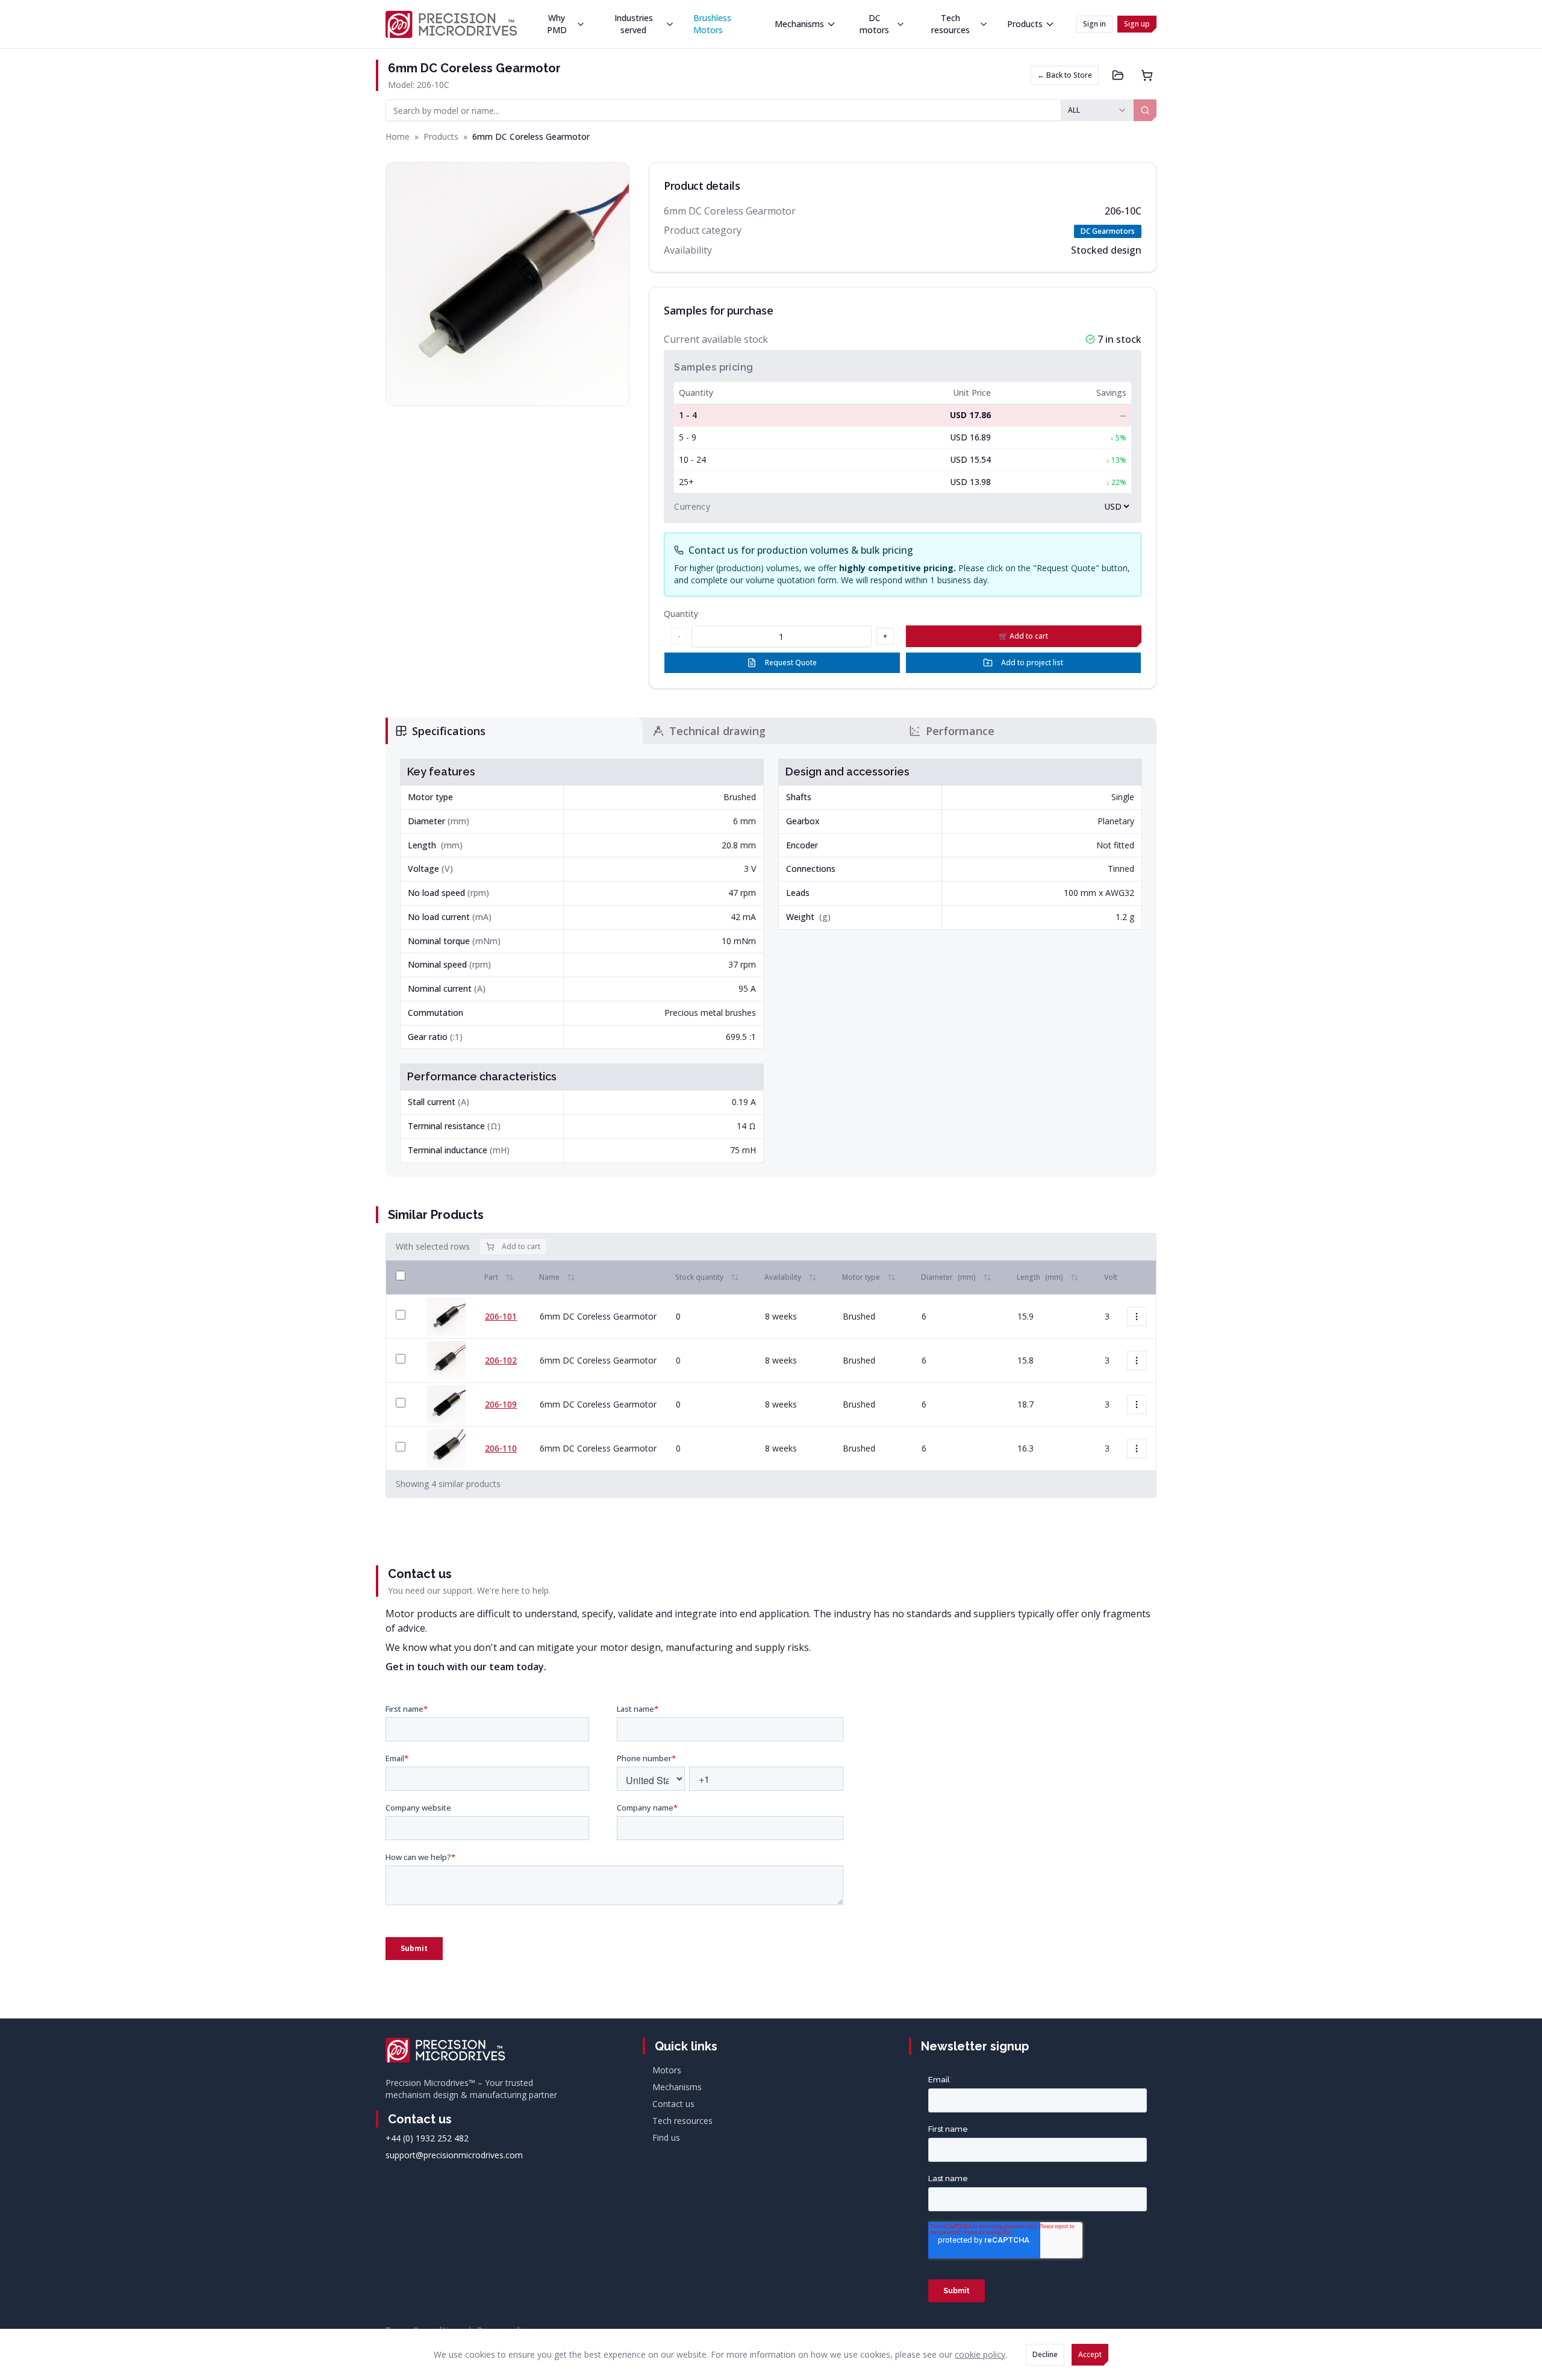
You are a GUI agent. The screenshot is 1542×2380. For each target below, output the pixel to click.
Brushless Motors (712, 24)
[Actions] (1137, 1317)
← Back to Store (1065, 75)
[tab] (514, 731)
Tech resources (950, 24)
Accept (1090, 2354)
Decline (1045, 2354)
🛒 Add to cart (1023, 636)
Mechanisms (799, 24)
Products (1025, 24)
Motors (667, 2070)
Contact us (673, 2104)
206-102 (501, 1360)
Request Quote (791, 662)
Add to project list (1032, 662)
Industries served (634, 24)
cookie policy (980, 2354)
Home (398, 136)
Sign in (1094, 24)
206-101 (501, 1316)
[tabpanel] (771, 961)
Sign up (1137, 24)
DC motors (874, 24)
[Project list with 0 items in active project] (1118, 75)
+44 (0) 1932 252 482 (427, 2138)
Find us (666, 2137)
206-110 (501, 1448)
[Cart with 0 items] (1147, 75)
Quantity (681, 614)
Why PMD (557, 24)
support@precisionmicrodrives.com (454, 2155)
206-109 (501, 1404)
